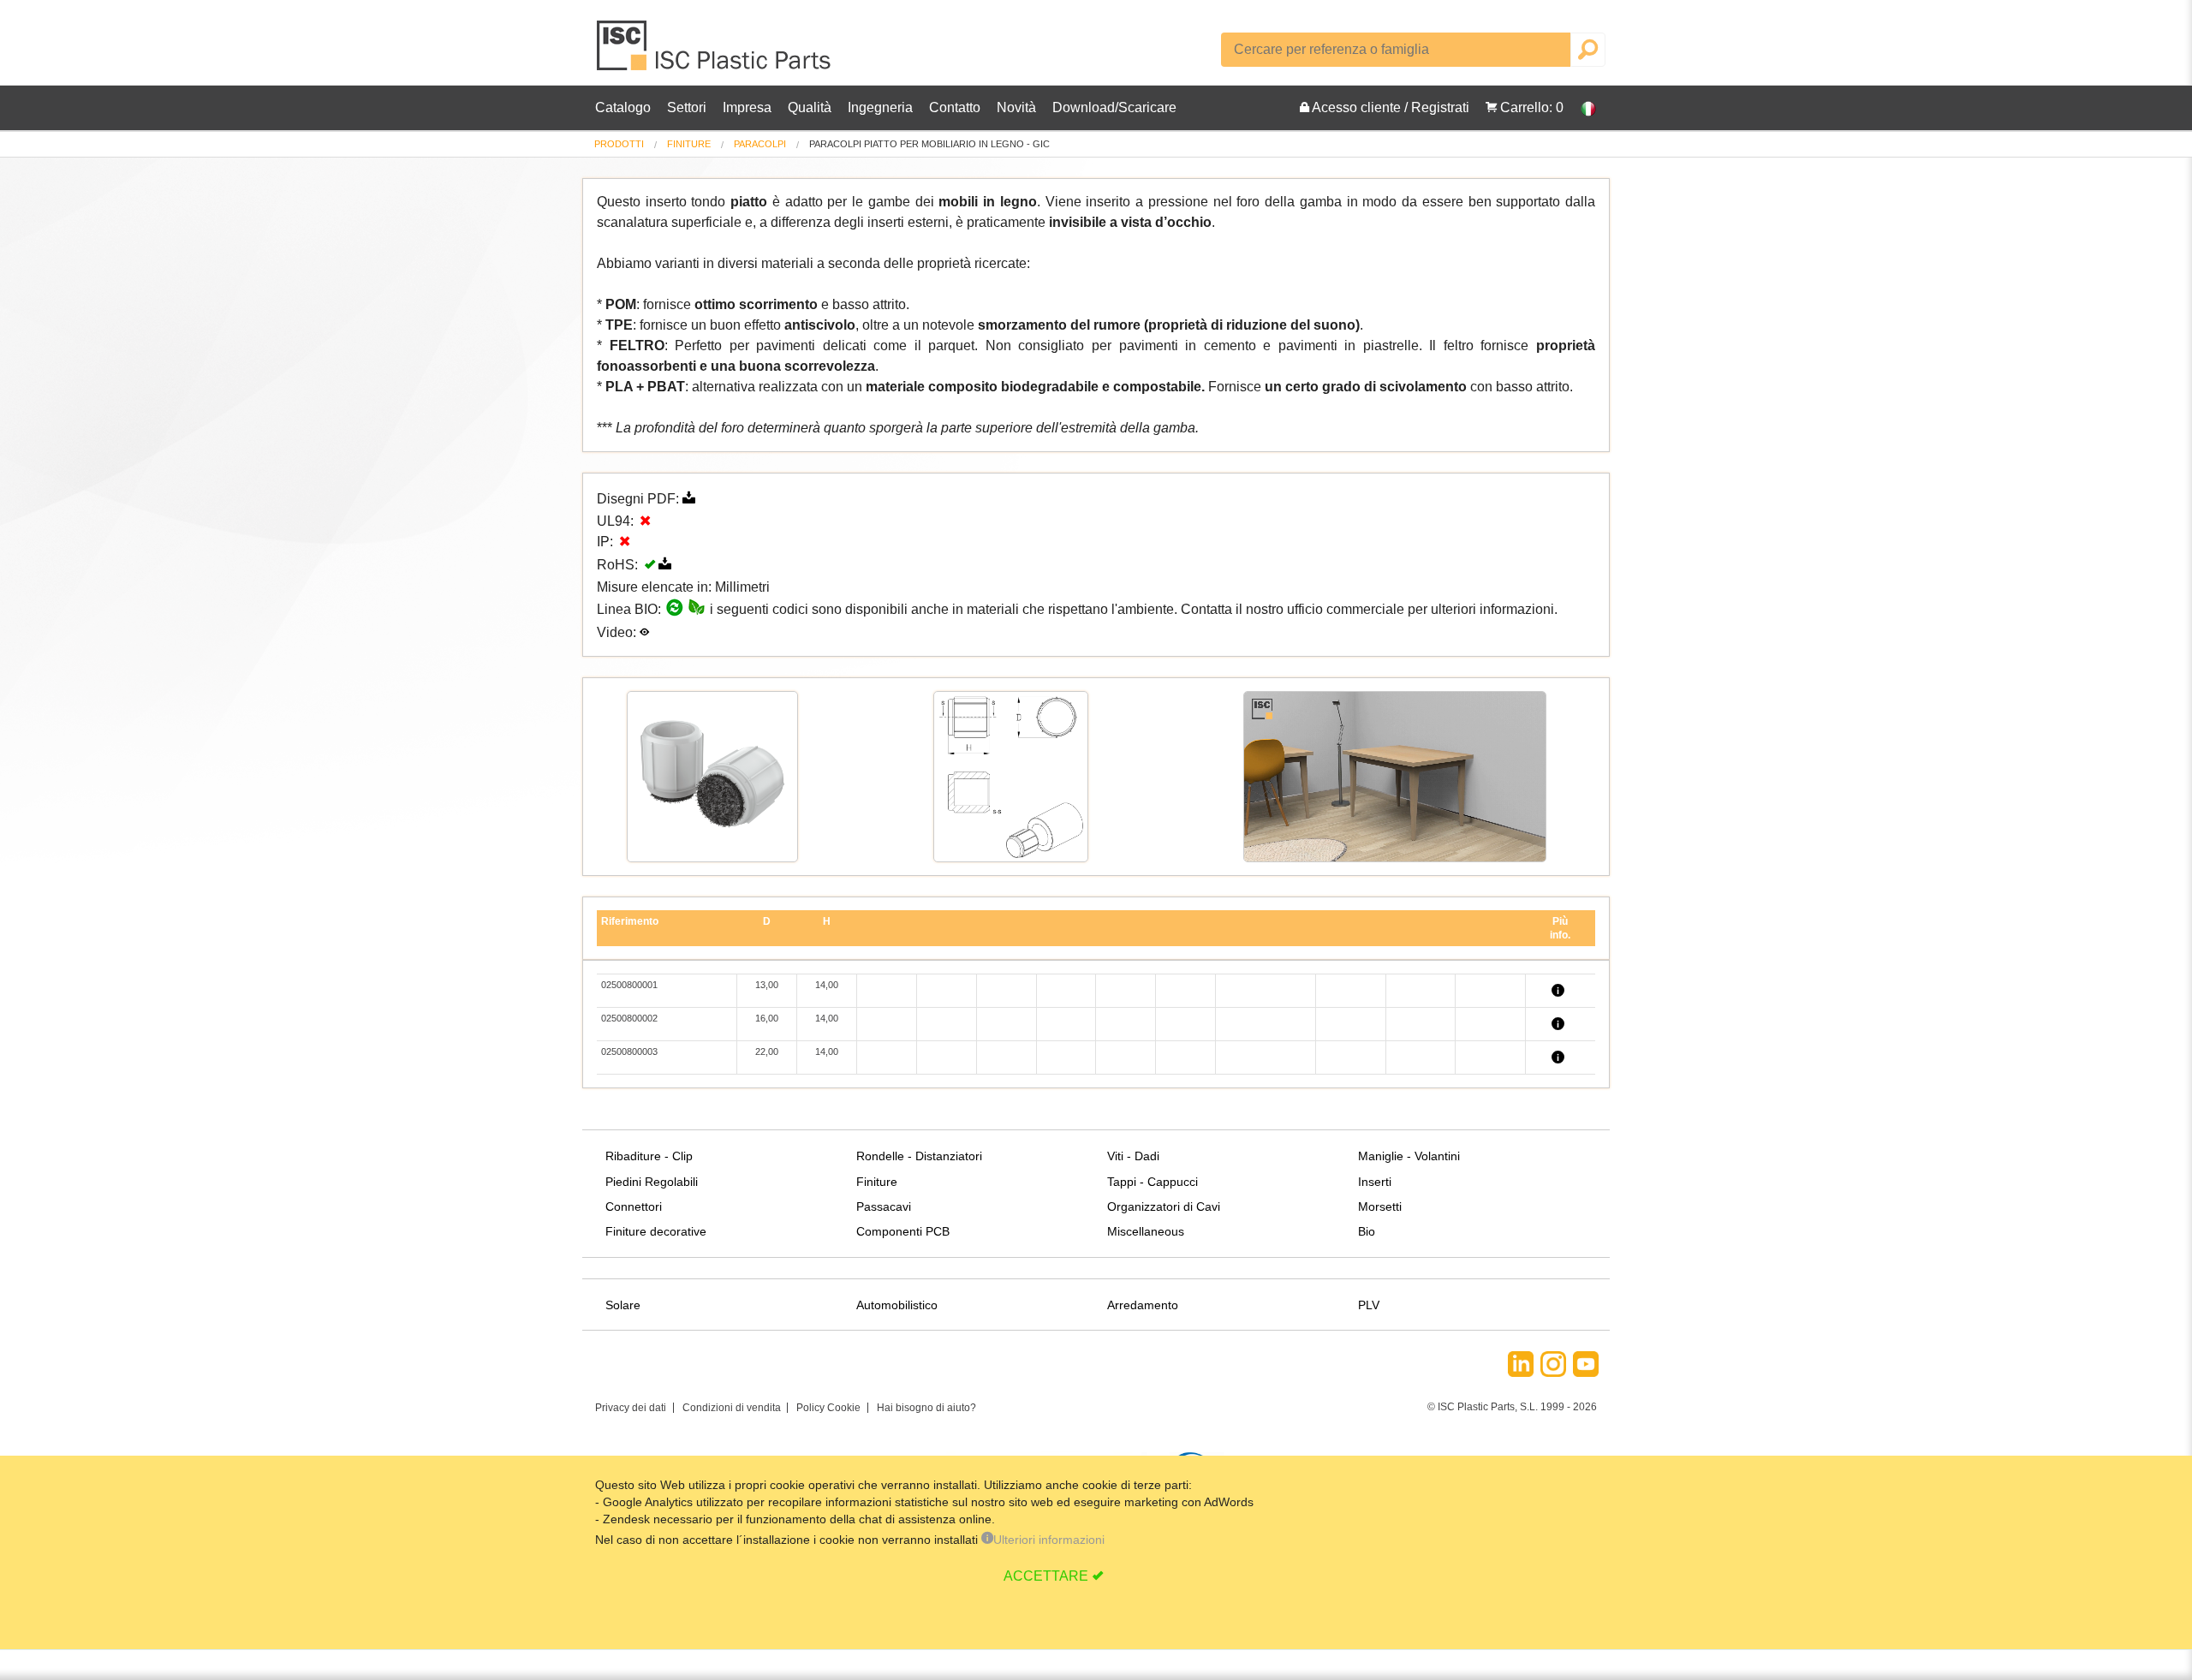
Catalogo (623, 107)
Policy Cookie (828, 1408)
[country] (1580, 108)
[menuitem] (619, 144)
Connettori (634, 1206)
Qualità (810, 107)
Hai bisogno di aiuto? (926, 1408)
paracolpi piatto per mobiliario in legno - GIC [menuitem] (929, 144)
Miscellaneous (1146, 1231)
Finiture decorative (656, 1231)
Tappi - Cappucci (1153, 1182)
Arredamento (1143, 1305)
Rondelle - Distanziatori (919, 1156)
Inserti (1375, 1182)
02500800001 (629, 985)
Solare (623, 1305)
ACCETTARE (1046, 1576)
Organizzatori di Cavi (1164, 1206)
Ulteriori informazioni (1049, 1540)
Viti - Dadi (1133, 1156)
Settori (687, 107)
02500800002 (629, 1018)
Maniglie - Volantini (1409, 1156)
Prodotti (619, 144)
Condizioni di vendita (732, 1408)
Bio (1367, 1231)
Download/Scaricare (1114, 107)
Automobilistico (897, 1305)
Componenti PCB (903, 1231)
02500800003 (629, 1051)
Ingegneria (880, 107)
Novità (1016, 107)
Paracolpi (760, 144)
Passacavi (884, 1206)
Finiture (689, 144)
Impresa (747, 107)
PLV (1369, 1305)
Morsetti (1380, 1206)
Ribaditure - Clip (649, 1156)
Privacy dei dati (631, 1408)
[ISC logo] (715, 52)
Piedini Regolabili (652, 1182)
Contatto (955, 107)
